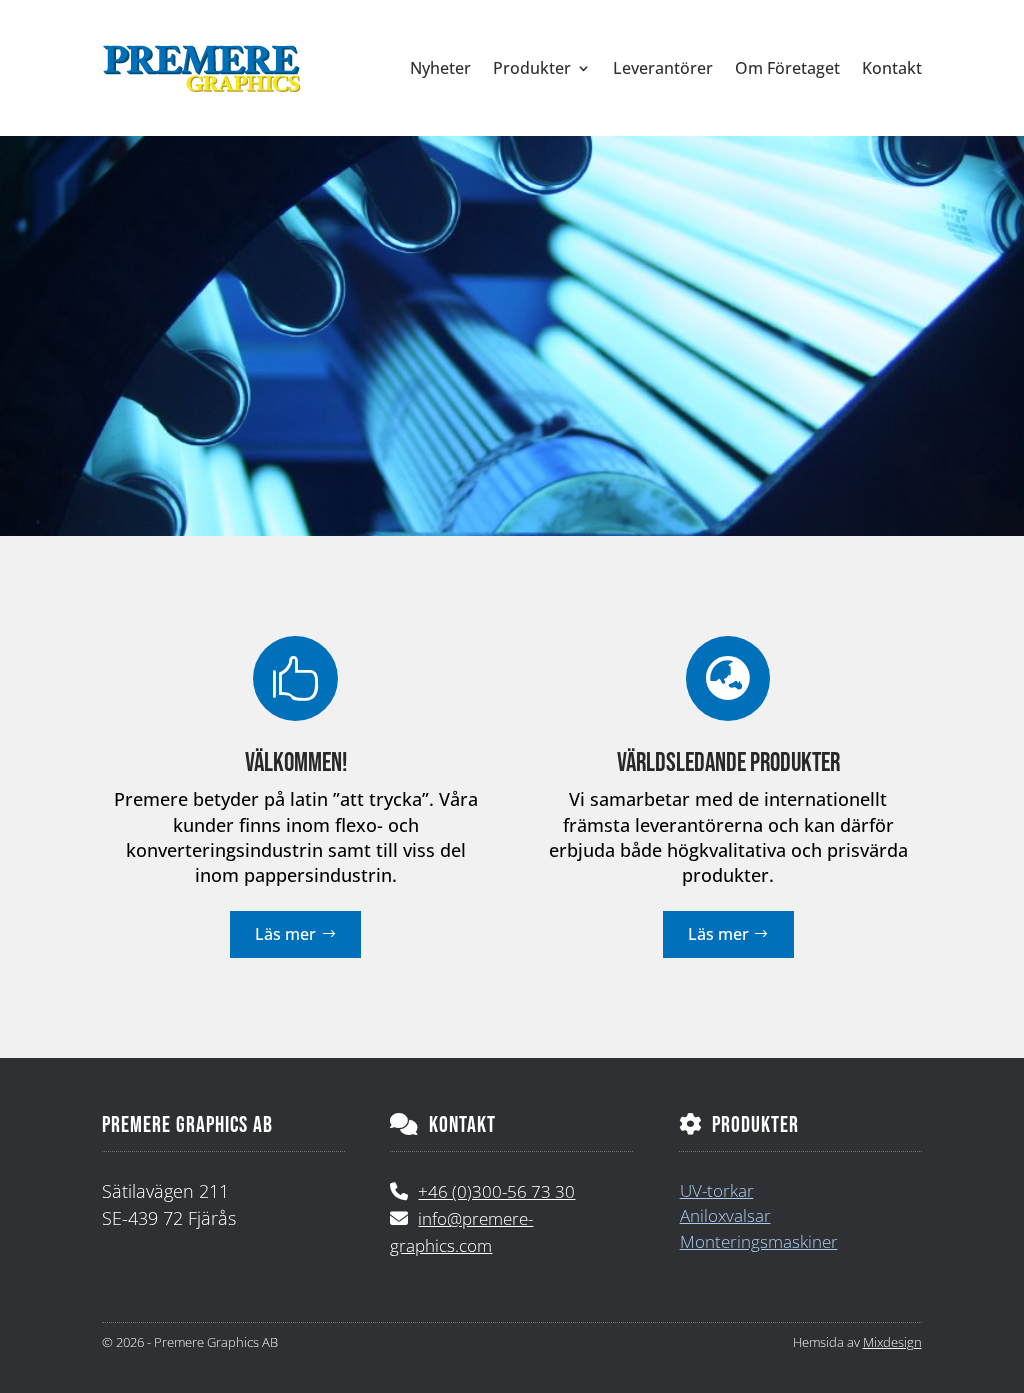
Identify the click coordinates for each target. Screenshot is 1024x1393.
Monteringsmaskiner (759, 1241)
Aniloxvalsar (725, 1215)
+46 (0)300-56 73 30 (496, 1191)
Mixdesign (892, 1342)
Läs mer (285, 934)
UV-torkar (717, 1190)
